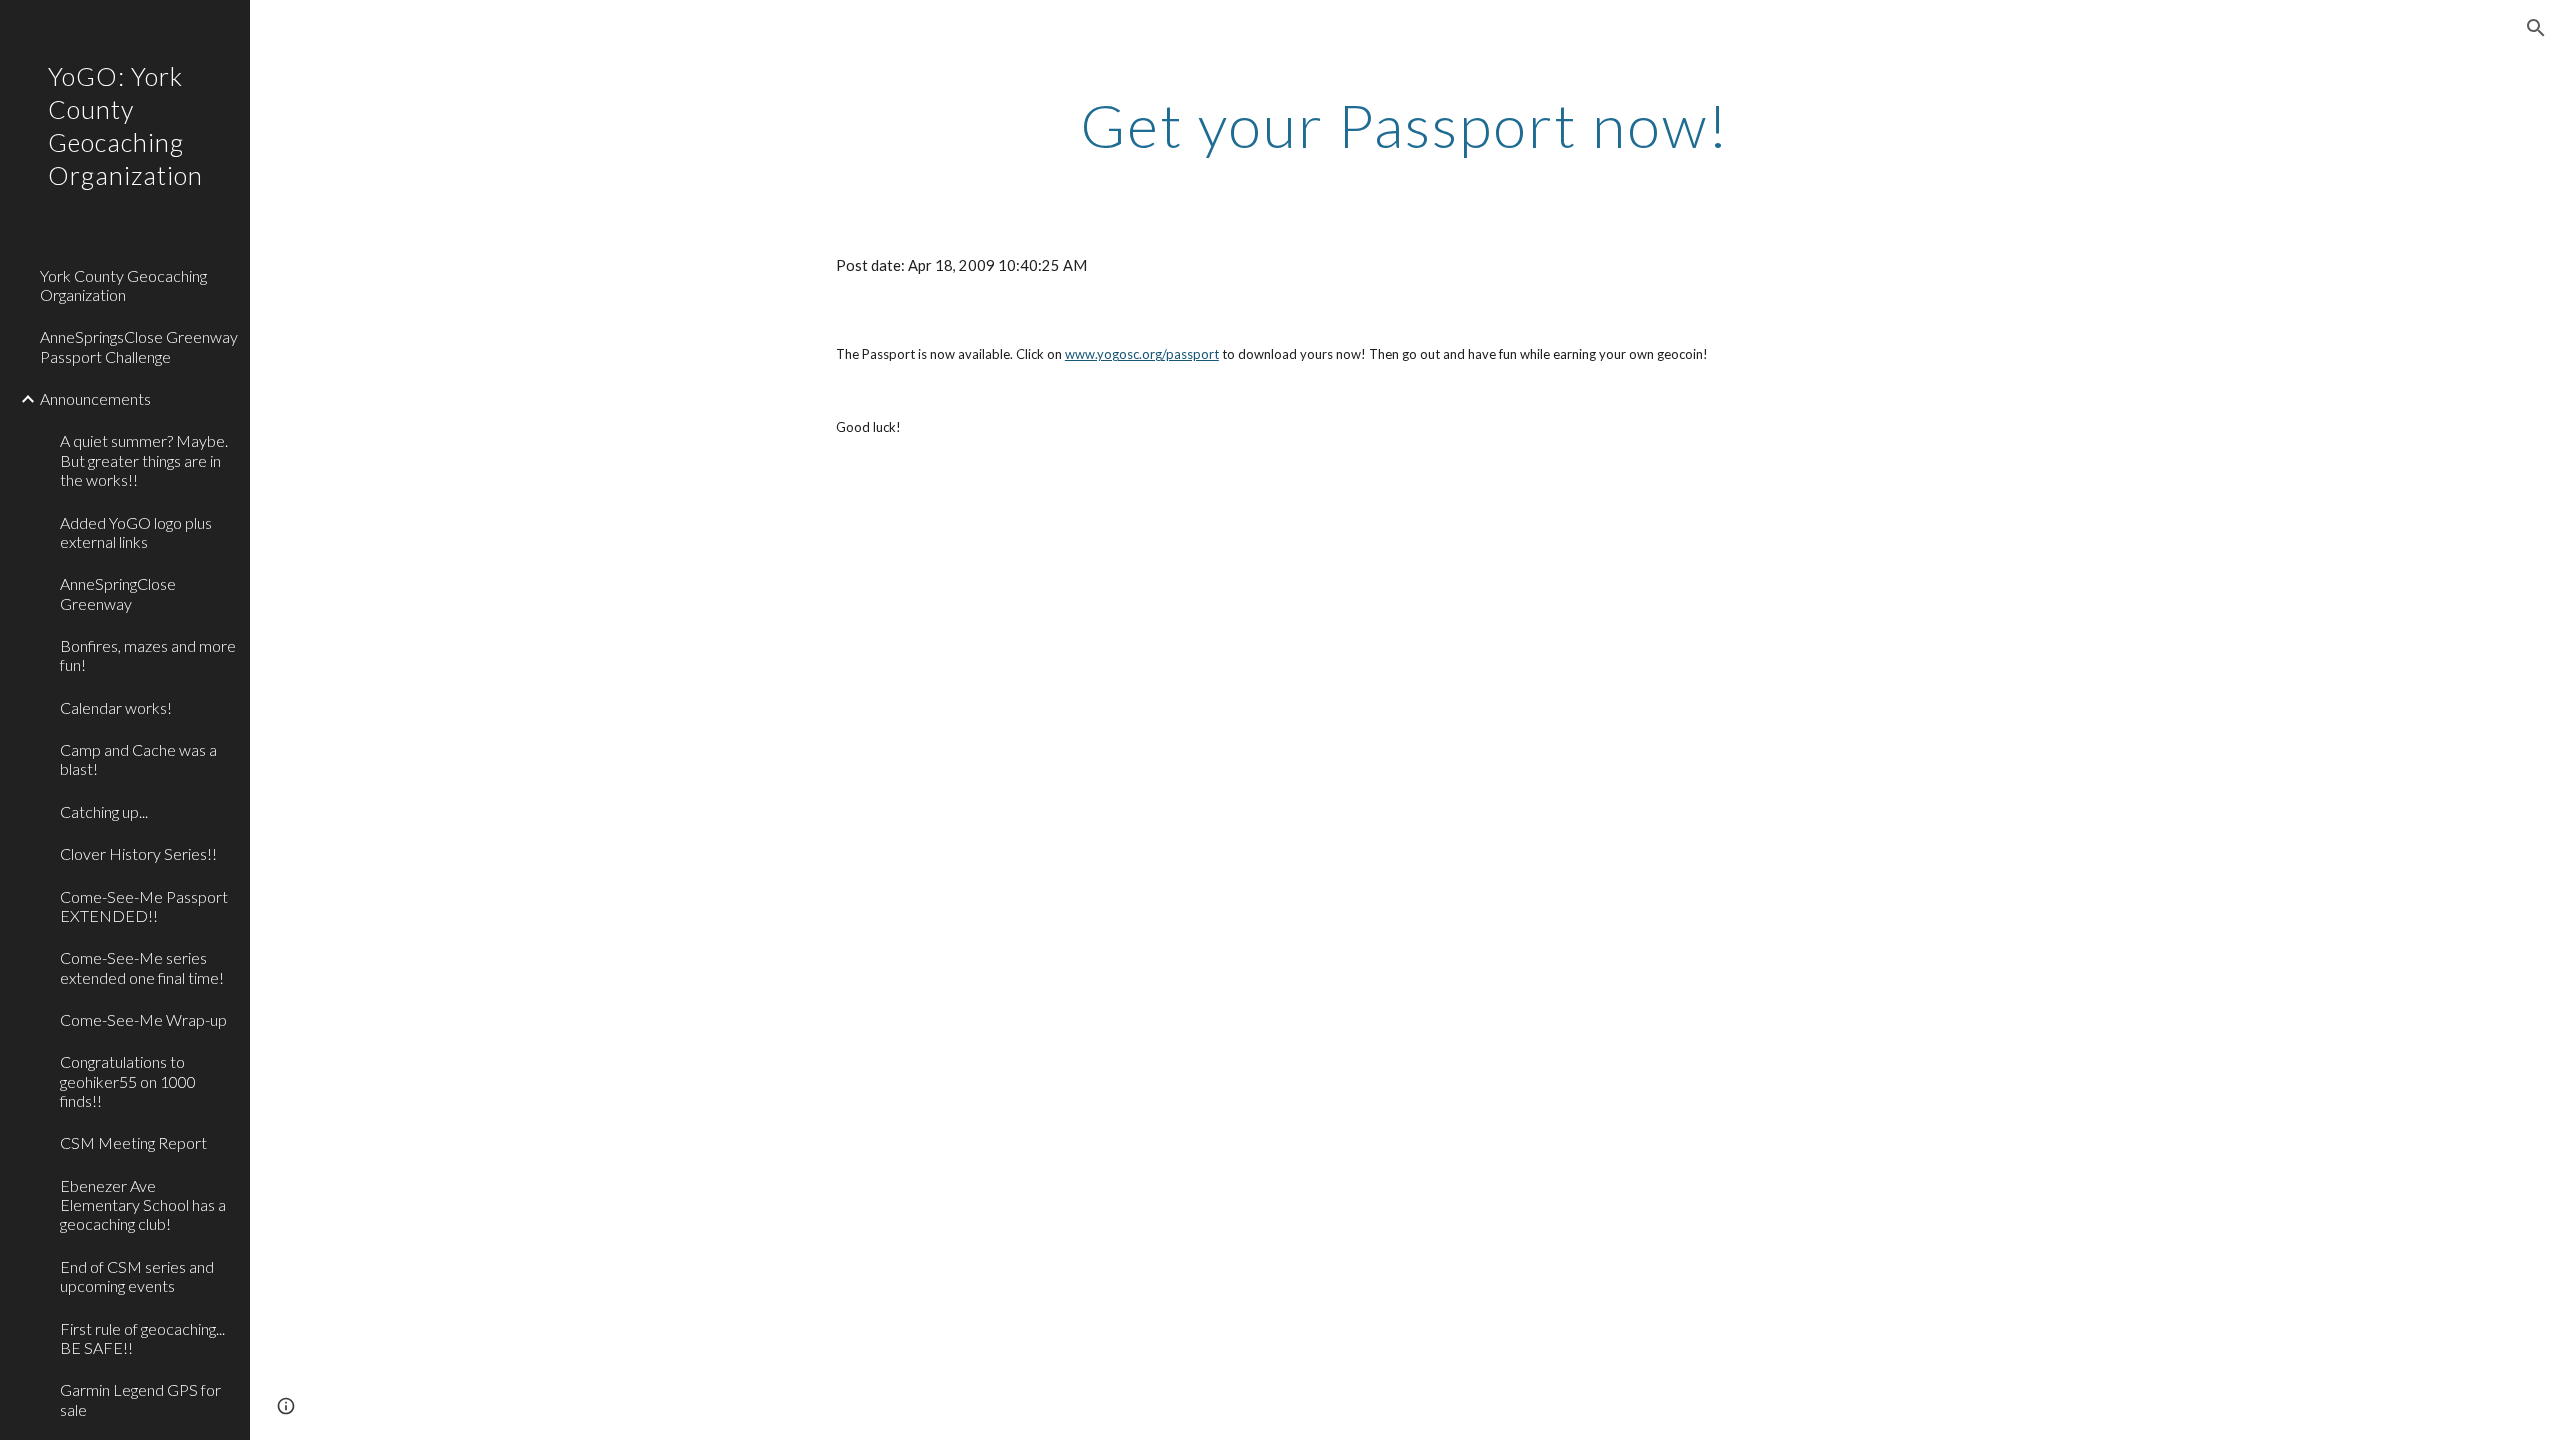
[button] (2536, 28)
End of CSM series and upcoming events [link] (137, 1276)
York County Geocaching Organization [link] (123, 285)
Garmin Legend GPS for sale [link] (140, 1399)
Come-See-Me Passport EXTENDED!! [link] (144, 906)
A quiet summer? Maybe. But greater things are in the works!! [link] (144, 460)
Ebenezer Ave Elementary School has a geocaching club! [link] (143, 1205)
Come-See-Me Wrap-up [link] (143, 1019)
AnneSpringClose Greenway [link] (118, 593)
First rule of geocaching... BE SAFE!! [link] (142, 1338)
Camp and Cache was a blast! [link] (138, 759)
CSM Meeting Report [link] (133, 1142)
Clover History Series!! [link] (138, 853)
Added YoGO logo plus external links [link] (136, 532)
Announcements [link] (95, 398)
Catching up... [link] (104, 811)
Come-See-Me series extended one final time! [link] (142, 967)
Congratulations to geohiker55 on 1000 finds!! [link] (128, 1081)
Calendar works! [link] (116, 707)
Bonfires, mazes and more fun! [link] (148, 655)
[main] (1405, 125)
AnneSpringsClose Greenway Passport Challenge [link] (139, 346)
